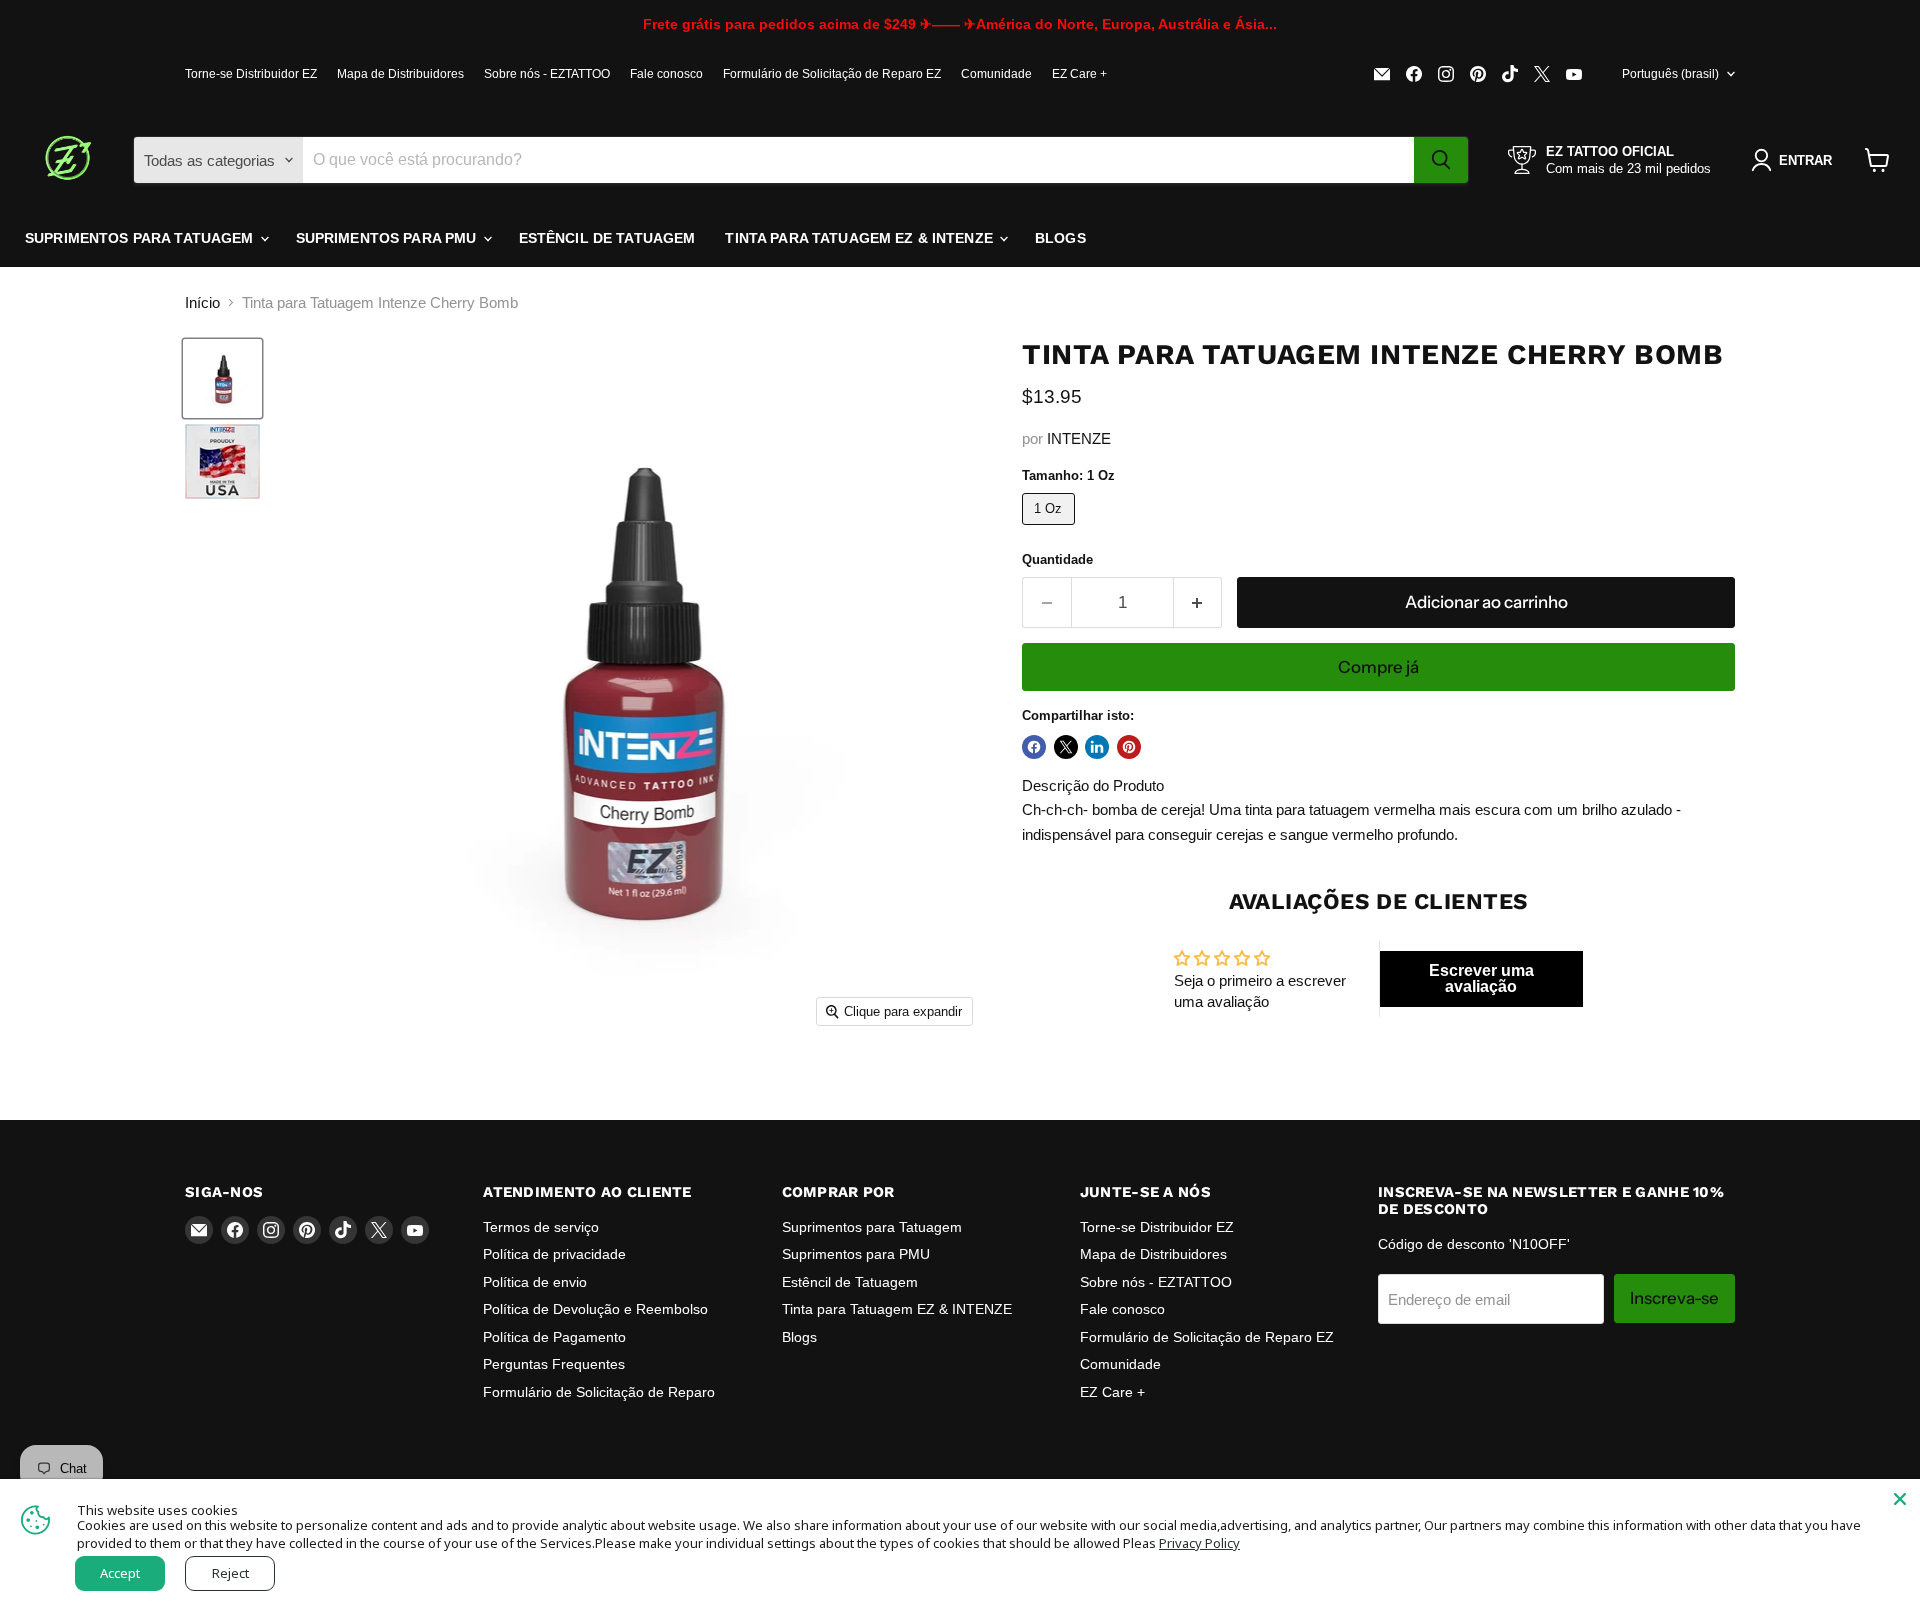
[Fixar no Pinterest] (1129, 747)
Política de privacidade (554, 1254)
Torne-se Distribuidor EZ (251, 74)
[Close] (1900, 1499)
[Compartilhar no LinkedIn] (1097, 747)
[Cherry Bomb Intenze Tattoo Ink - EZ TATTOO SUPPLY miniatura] (222, 378)
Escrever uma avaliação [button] (1481, 978)
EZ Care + (1079, 74)
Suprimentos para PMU (388, 238)
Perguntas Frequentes (554, 1364)
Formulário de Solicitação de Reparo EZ (832, 74)
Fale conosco (666, 74)
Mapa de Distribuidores (400, 74)
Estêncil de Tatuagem (607, 238)
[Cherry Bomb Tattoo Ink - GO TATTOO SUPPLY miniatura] (222, 461)
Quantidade (1057, 559)
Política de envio (535, 1282)
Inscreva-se (1674, 1298)
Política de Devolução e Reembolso (595, 1309)
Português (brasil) (1670, 74)
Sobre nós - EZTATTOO (547, 74)
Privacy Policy (1199, 1543)
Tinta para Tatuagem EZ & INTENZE (861, 238)
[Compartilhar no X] (1066, 747)
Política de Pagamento (554, 1337)
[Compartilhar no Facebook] (1034, 747)
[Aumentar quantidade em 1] (1198, 602)
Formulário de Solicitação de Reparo (599, 1392)
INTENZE (1079, 438)
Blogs (1060, 238)
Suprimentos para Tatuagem (141, 238)
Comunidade (996, 74)
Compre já (1378, 667)
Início (202, 302)
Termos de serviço (541, 1227)
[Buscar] (1441, 160)
